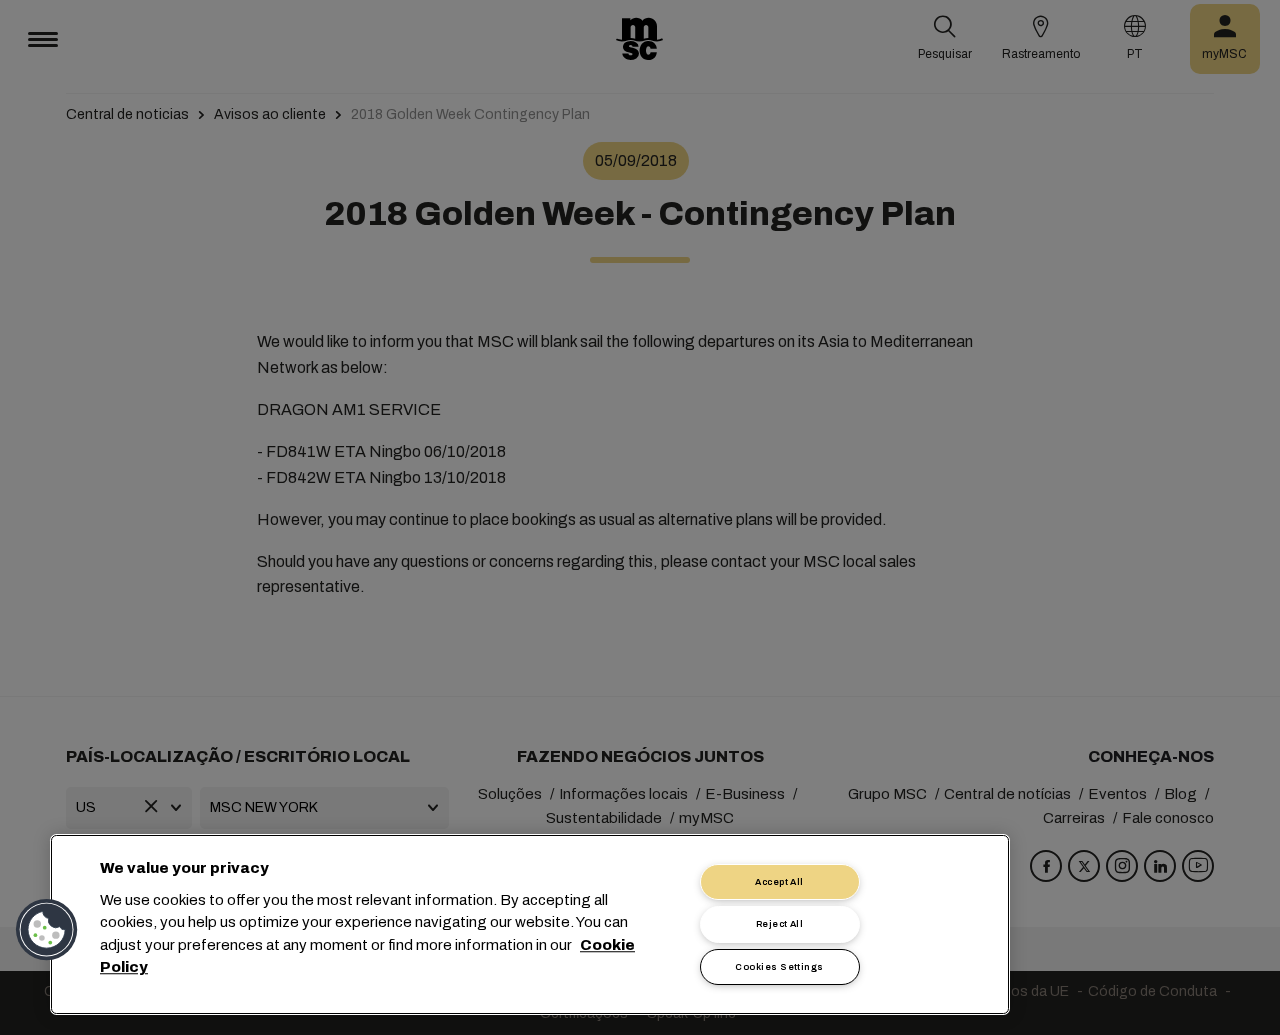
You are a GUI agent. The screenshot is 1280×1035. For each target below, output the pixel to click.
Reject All (780, 924)
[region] (530, 924)
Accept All (779, 882)
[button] (47, 930)
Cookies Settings (779, 967)
